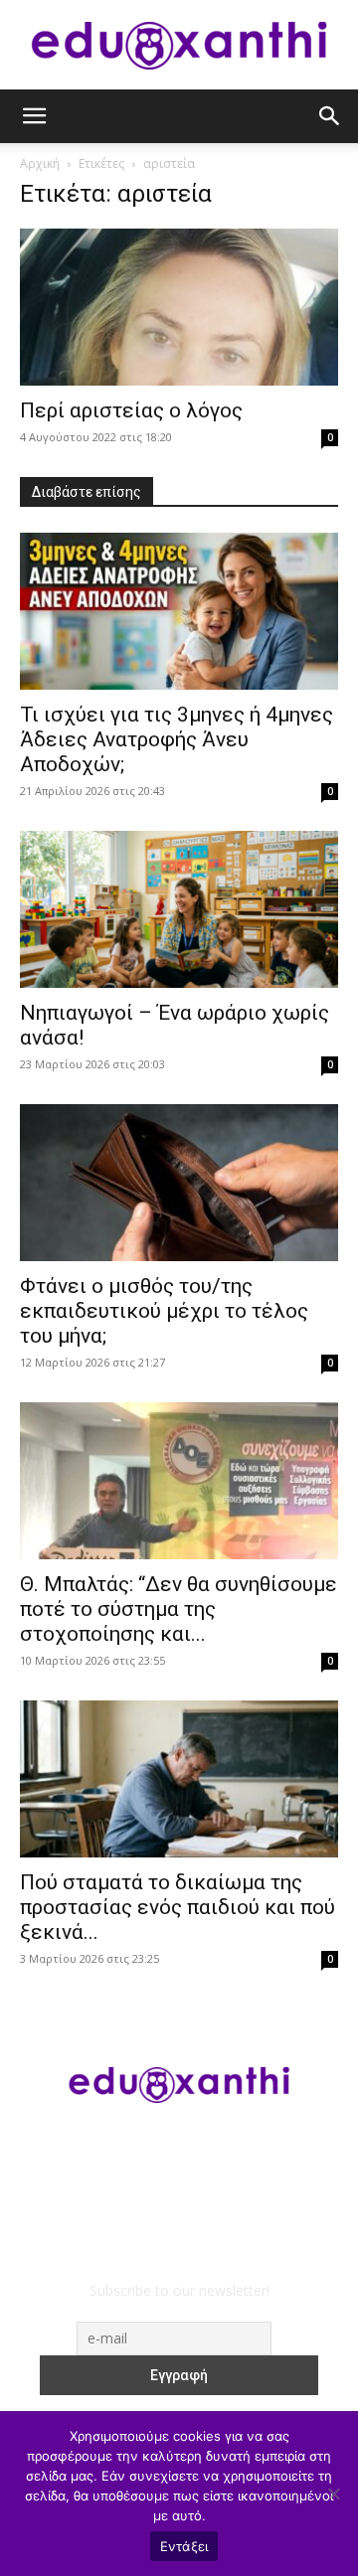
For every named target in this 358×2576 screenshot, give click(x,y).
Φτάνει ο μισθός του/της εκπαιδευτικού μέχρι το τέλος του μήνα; (164, 1311)
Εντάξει (184, 2546)
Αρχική (40, 163)
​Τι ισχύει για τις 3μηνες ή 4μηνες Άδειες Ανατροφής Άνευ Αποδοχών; (177, 739)
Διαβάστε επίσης (87, 492)
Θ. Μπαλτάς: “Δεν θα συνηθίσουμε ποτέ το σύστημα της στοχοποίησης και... (179, 1609)
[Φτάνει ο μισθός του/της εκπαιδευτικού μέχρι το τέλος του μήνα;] (179, 1183)
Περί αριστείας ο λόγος (131, 410)
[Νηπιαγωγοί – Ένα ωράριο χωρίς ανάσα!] (179, 909)
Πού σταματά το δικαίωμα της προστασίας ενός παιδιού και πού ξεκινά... (178, 1907)
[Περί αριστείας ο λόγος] (179, 307)
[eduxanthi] (179, 46)
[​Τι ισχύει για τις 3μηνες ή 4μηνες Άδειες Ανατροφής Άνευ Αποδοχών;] (179, 611)
